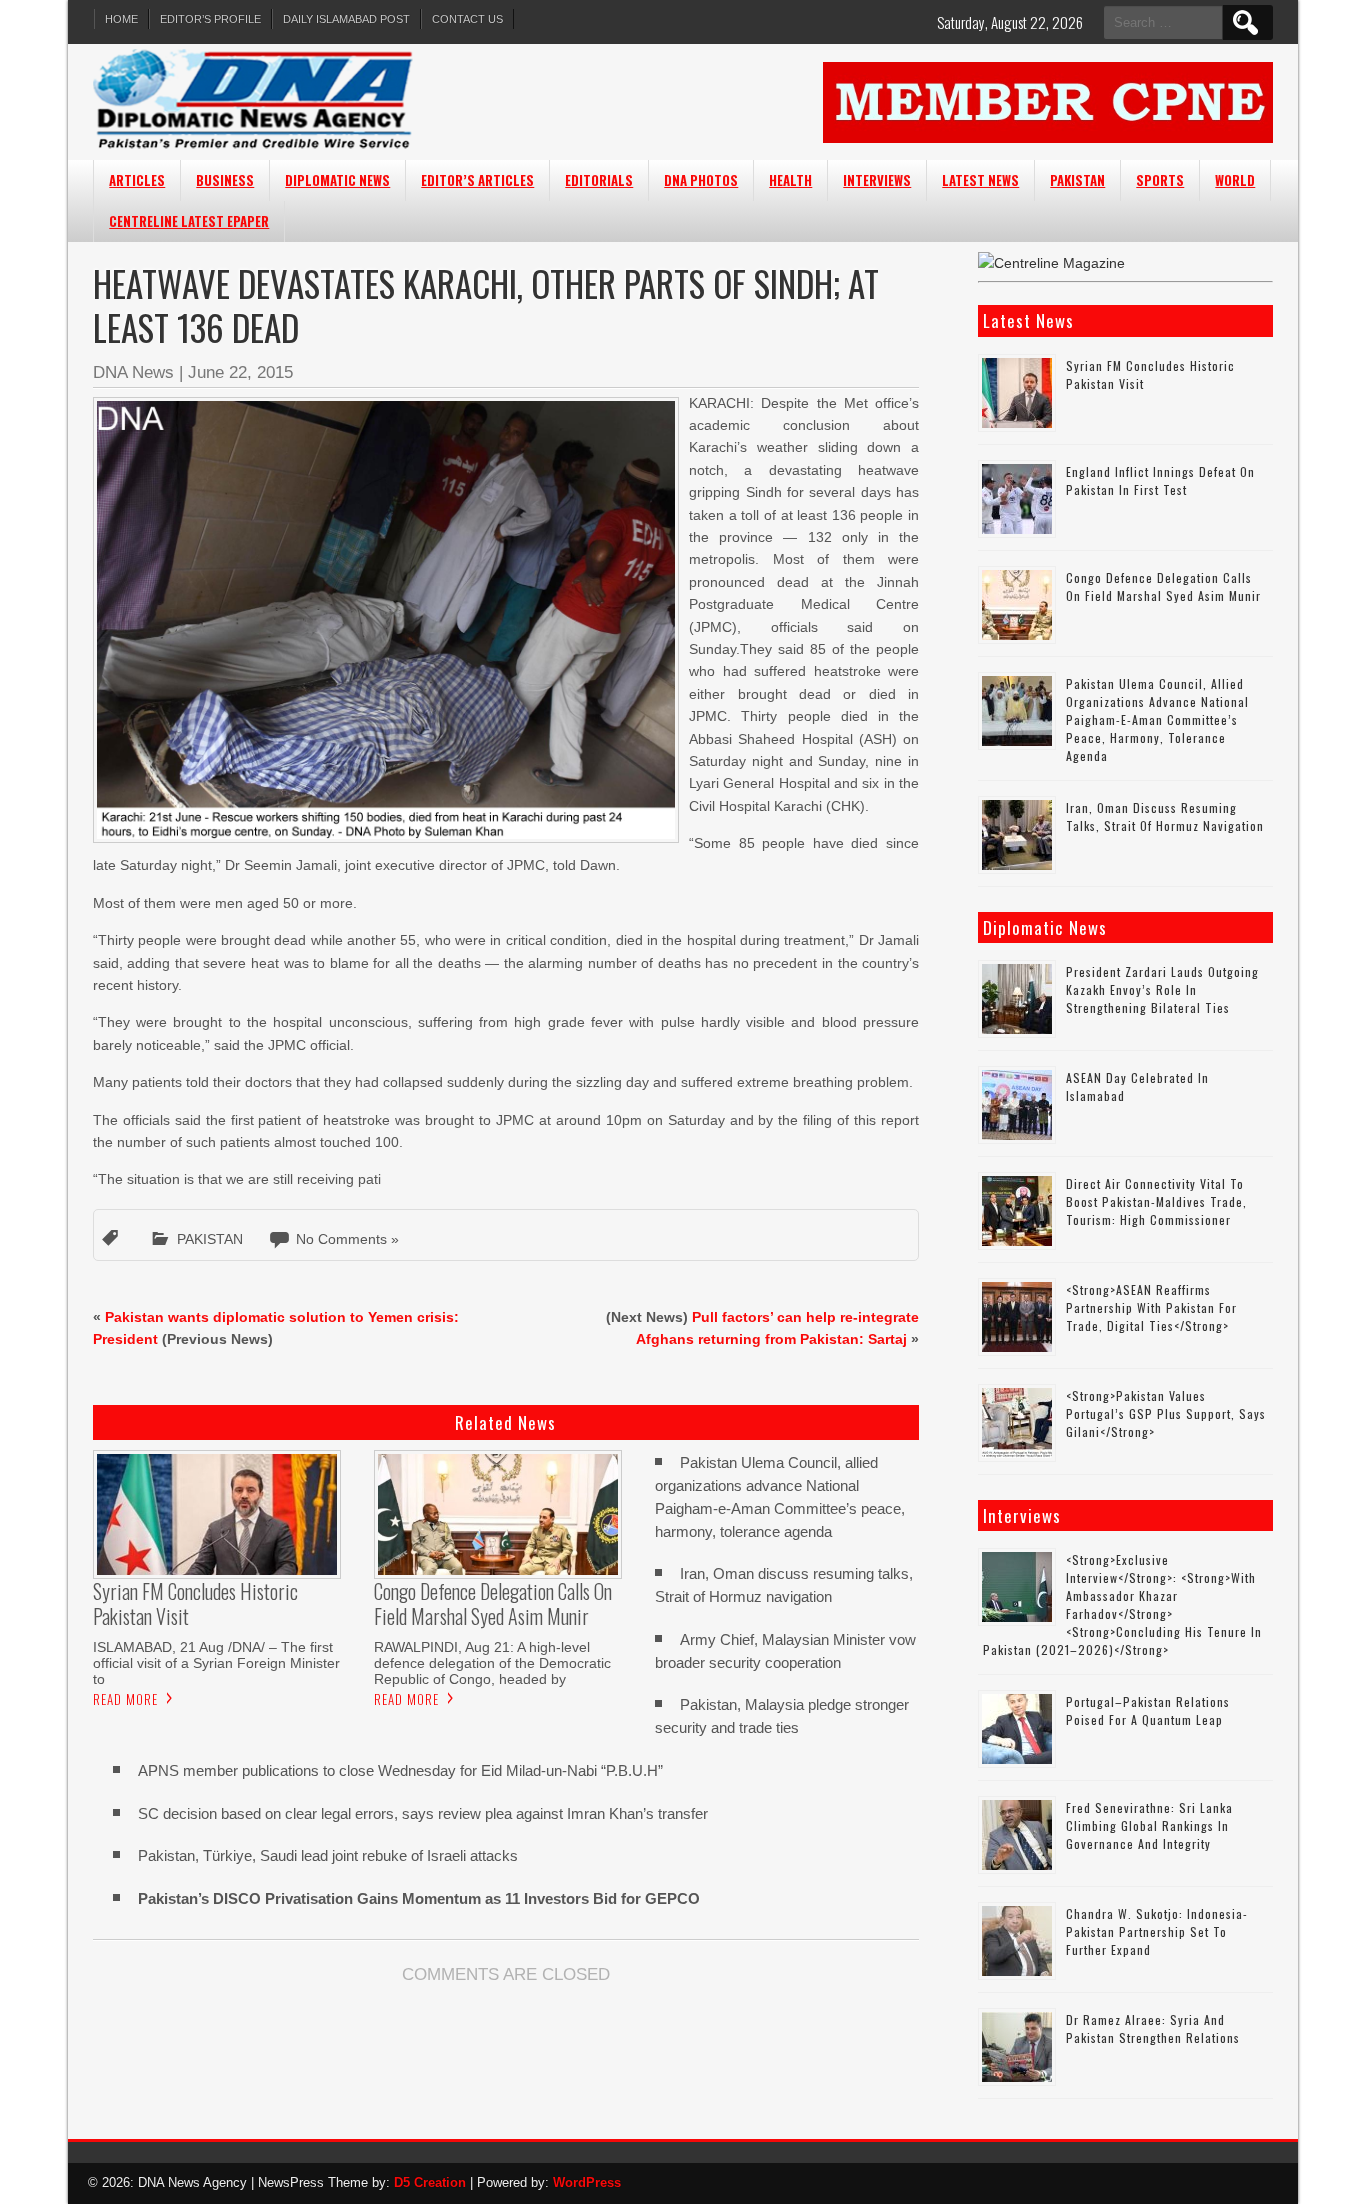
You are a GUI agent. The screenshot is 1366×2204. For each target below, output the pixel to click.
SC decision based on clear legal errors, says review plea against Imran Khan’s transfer (423, 1813)
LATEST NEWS (980, 180)
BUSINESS (225, 180)
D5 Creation (430, 2182)
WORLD (1235, 180)
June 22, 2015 (240, 372)
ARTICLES (137, 180)
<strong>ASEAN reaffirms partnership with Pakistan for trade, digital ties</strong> (1151, 1307)
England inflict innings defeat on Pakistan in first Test (1160, 480)
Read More (125, 1699)
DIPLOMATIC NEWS (337, 180)
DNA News (133, 372)
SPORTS (1160, 180)
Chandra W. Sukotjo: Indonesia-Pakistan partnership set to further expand (1157, 1931)
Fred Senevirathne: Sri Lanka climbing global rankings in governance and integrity (1149, 1825)
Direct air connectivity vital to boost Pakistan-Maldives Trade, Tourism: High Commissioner (1156, 1201)
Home (121, 19)
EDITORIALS (599, 180)
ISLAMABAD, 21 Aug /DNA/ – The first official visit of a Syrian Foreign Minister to (216, 1663)
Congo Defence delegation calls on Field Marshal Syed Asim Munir (1163, 586)
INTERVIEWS (877, 180)
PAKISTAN (1077, 180)
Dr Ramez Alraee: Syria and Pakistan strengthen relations (1153, 2028)
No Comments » (347, 1239)
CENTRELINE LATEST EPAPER (189, 221)
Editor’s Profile (210, 19)
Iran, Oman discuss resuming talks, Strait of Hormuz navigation (1165, 816)
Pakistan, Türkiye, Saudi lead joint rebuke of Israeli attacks (328, 1855)
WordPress (587, 2182)
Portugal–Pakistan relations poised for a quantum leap (1148, 1710)
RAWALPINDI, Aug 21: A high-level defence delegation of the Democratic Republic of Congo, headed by (492, 1663)
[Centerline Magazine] (1051, 263)
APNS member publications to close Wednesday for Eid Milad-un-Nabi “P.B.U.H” (400, 1770)
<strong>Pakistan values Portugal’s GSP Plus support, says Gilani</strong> (1166, 1413)
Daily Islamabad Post (346, 19)
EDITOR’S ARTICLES (477, 180)
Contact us (467, 19)
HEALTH (790, 180)
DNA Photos (701, 180)
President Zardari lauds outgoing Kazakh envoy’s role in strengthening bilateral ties (1162, 989)
